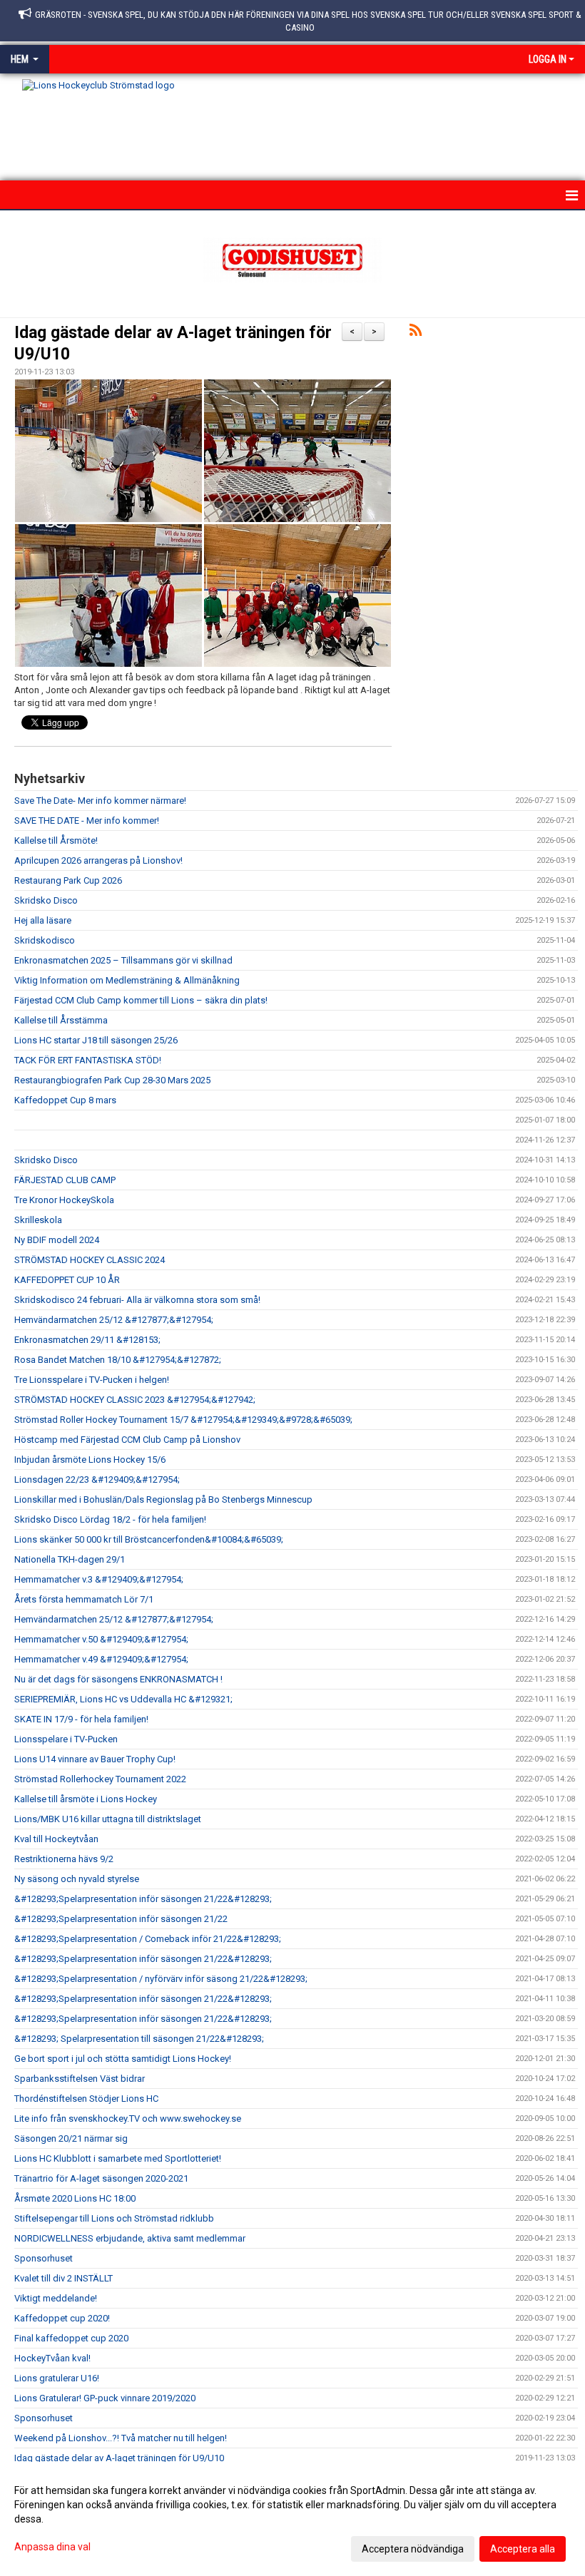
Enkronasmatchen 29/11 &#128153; (87, 1340)
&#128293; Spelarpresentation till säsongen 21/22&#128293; (139, 2039)
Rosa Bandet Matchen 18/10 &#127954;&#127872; (118, 1360)
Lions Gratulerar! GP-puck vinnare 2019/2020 (105, 2398)
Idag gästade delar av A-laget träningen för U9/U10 (119, 2458)
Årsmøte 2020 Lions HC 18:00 (75, 2198)
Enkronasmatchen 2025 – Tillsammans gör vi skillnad (123, 960)
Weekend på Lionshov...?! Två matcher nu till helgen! (121, 2438)
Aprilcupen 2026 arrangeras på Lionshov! (98, 860)
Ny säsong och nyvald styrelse (77, 1879)
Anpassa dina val (52, 2547)
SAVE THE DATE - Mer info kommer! (87, 821)
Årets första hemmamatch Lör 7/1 (84, 1599)
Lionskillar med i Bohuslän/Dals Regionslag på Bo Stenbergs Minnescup (163, 1499)
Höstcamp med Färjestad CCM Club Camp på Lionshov (127, 1440)
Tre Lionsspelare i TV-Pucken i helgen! (92, 1380)
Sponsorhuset (44, 2258)
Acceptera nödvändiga (413, 2549)
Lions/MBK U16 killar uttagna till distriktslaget (108, 1819)
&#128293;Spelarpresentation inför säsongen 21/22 (121, 1919)
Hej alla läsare (43, 920)
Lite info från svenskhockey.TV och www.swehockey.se (128, 2118)
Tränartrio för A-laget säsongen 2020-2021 (101, 2178)
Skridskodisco (45, 940)
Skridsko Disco (46, 900)
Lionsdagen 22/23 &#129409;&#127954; (97, 1479)
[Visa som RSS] (416, 333)
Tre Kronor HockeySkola (64, 1200)
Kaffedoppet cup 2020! (62, 2318)
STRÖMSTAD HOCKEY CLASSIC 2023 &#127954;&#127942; (135, 1400)
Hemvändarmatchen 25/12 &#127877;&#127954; (114, 1320)
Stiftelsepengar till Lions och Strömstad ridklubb (114, 2218)
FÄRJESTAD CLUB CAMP (65, 1180)
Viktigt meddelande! (56, 2298)
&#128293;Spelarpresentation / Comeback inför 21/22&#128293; (148, 1939)
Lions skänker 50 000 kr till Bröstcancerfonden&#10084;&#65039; (149, 1539)
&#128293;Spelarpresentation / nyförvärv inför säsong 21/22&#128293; (161, 1979)
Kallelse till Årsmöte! (56, 840)
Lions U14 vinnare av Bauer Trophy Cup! (95, 1759)
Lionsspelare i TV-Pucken (66, 1739)
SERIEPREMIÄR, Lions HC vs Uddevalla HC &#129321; (123, 1699)
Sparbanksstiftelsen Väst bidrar (80, 2079)
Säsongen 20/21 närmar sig (71, 2138)
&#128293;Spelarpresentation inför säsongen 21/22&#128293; (143, 1899)
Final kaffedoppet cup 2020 (71, 2338)
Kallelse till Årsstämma (61, 1020)
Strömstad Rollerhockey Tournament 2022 (100, 1779)
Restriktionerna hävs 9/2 (64, 1859)
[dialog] (292, 2519)
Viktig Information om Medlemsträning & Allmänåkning (127, 980)
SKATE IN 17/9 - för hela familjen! (81, 1719)
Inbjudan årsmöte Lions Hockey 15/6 (90, 1460)
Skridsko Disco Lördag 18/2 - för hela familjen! (110, 1519)
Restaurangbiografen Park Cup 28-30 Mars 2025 (112, 1080)
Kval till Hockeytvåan (56, 1839)
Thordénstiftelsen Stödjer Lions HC (86, 2099)
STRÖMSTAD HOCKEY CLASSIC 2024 (90, 1260)
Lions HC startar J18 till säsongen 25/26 (96, 1040)
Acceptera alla (523, 2549)
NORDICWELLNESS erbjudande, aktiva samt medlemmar (130, 2238)
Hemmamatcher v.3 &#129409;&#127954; (99, 1579)
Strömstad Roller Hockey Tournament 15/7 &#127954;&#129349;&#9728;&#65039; (183, 1420)
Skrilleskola (38, 1220)
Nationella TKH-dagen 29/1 (70, 1559)
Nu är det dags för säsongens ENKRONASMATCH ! (118, 1679)
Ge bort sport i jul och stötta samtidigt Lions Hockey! (123, 2059)
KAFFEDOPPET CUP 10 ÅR (67, 1280)
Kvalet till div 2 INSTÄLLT (63, 2278)
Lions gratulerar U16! (57, 2378)
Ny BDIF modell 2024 (57, 1240)
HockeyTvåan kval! (52, 2358)
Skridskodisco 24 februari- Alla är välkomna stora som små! (137, 1300)
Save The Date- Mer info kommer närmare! (100, 801)
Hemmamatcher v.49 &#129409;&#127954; (101, 1659)
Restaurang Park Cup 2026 (68, 880)
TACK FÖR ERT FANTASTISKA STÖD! (88, 1060)
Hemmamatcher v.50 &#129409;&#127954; (101, 1639)
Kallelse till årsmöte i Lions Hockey (86, 1799)
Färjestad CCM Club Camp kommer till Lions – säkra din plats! (141, 1000)
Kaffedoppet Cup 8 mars (65, 1100)
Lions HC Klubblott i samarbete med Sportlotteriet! (118, 2158)
